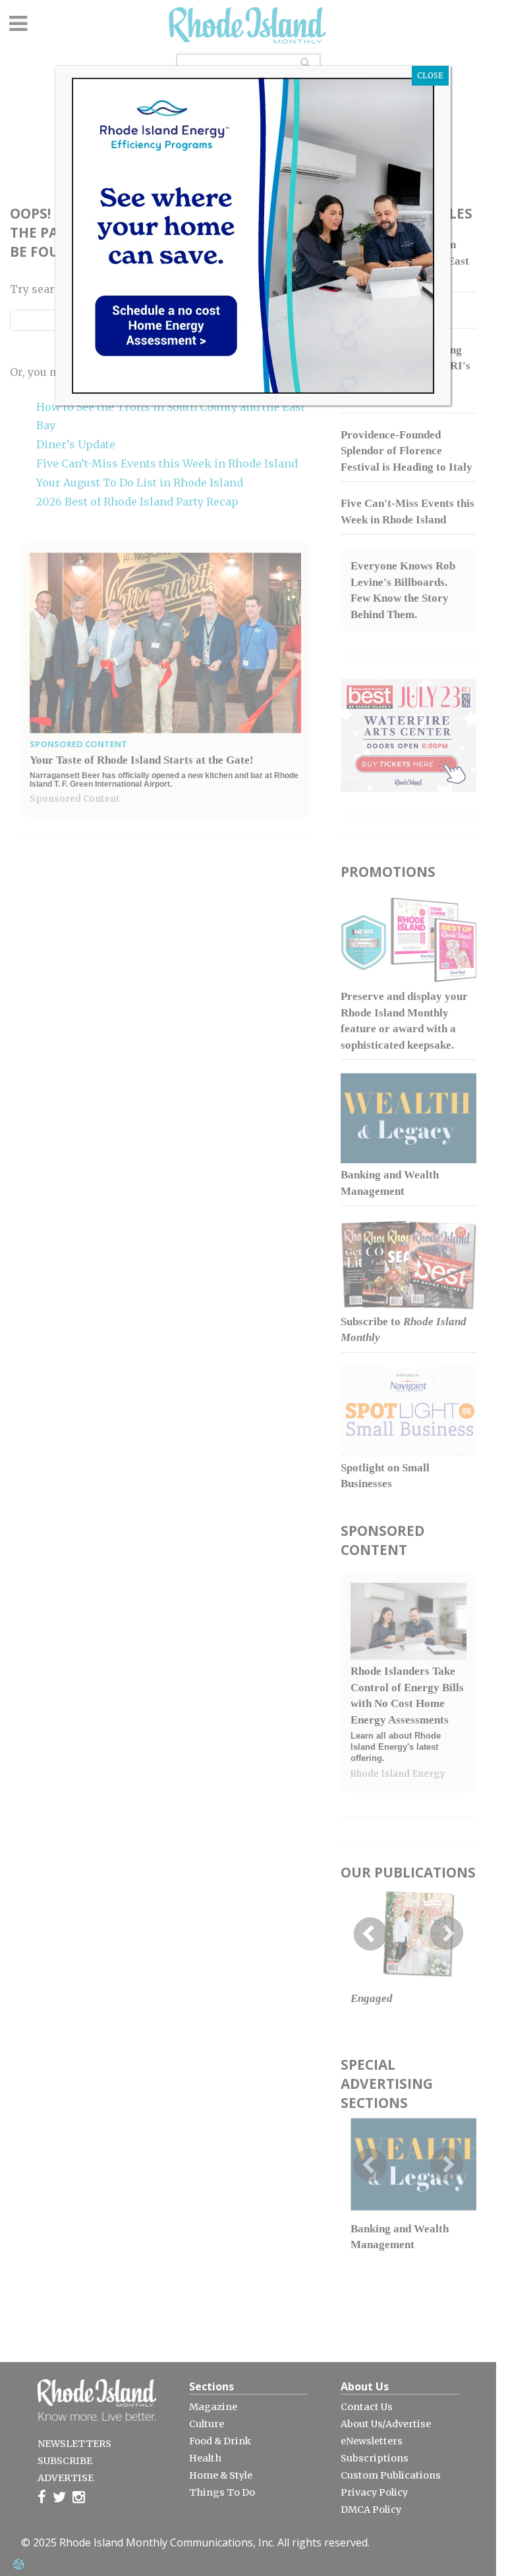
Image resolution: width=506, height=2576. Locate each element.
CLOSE (430, 75)
